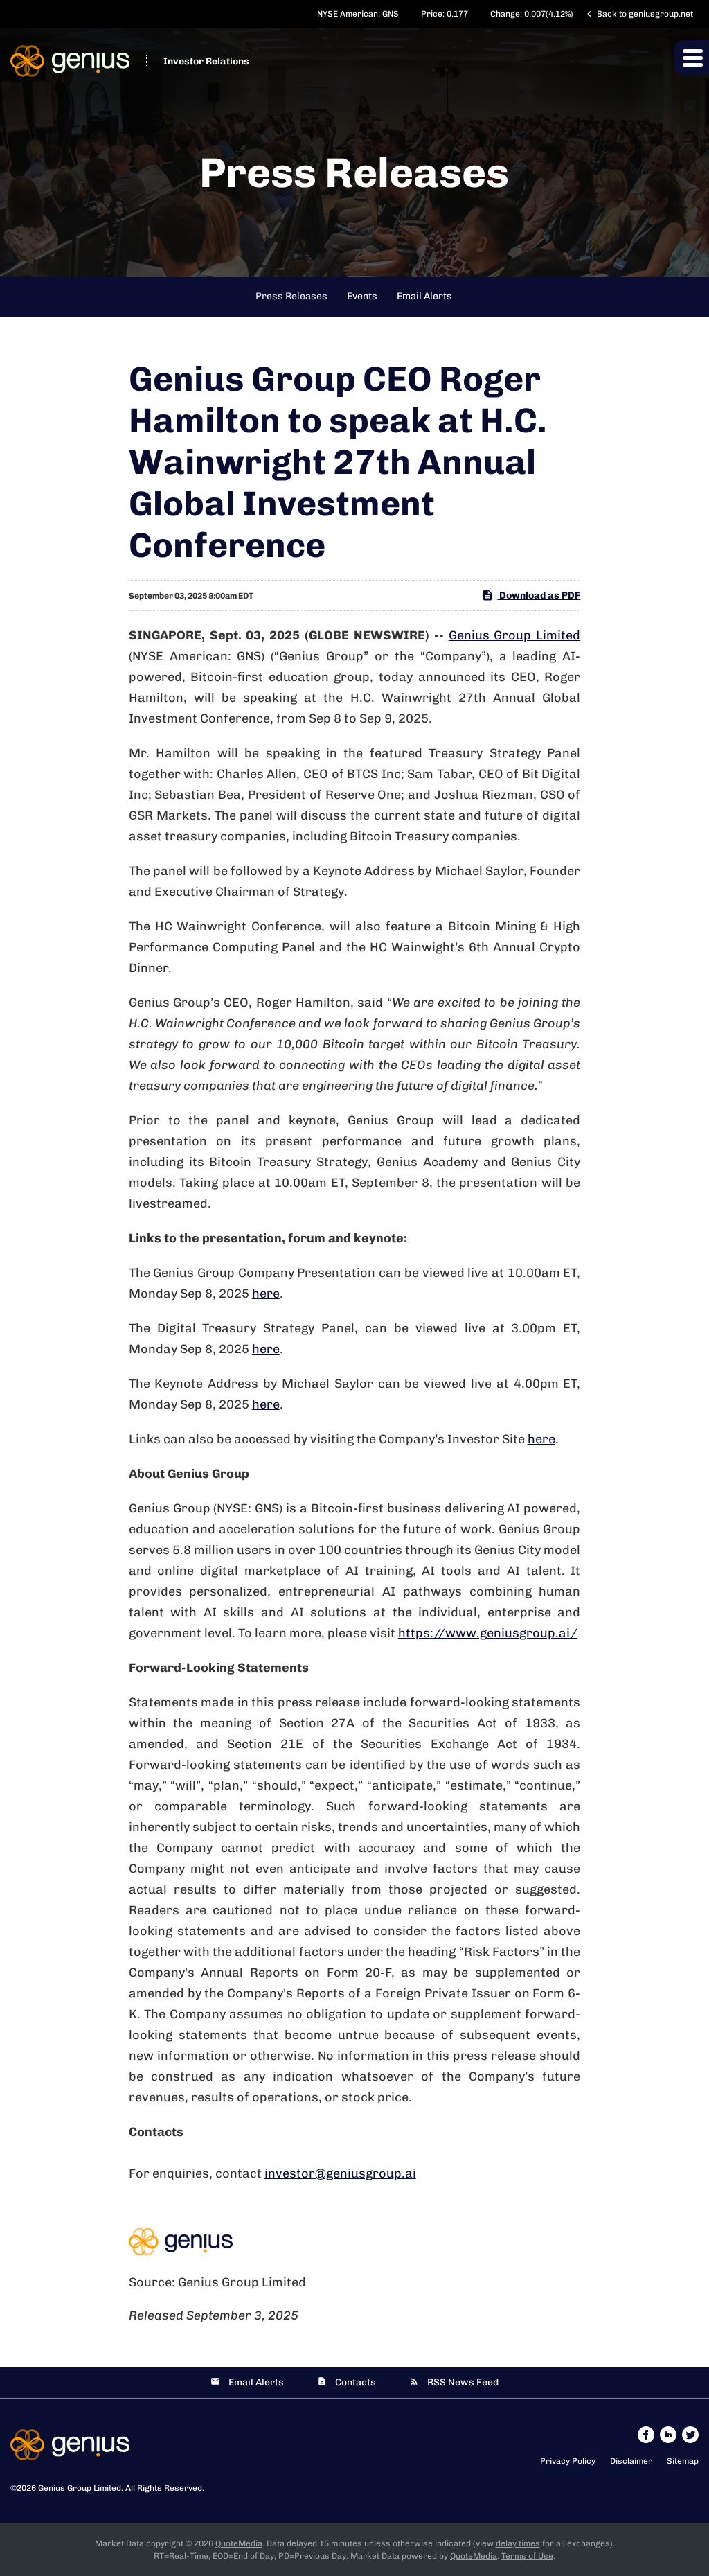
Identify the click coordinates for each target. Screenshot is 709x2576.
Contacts (356, 2382)
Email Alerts (424, 296)
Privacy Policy (568, 2461)
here (266, 1294)
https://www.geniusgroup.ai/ (488, 1633)
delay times (518, 2543)
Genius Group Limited (515, 635)
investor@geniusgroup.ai (340, 2173)
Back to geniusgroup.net (638, 14)
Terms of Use (527, 2556)
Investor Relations (206, 61)
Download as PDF (539, 596)
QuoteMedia (239, 2543)
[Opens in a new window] (647, 2434)
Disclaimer (631, 2461)
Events (362, 296)
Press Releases (291, 296)
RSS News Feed (463, 2382)
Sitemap (683, 2461)
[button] (692, 58)
